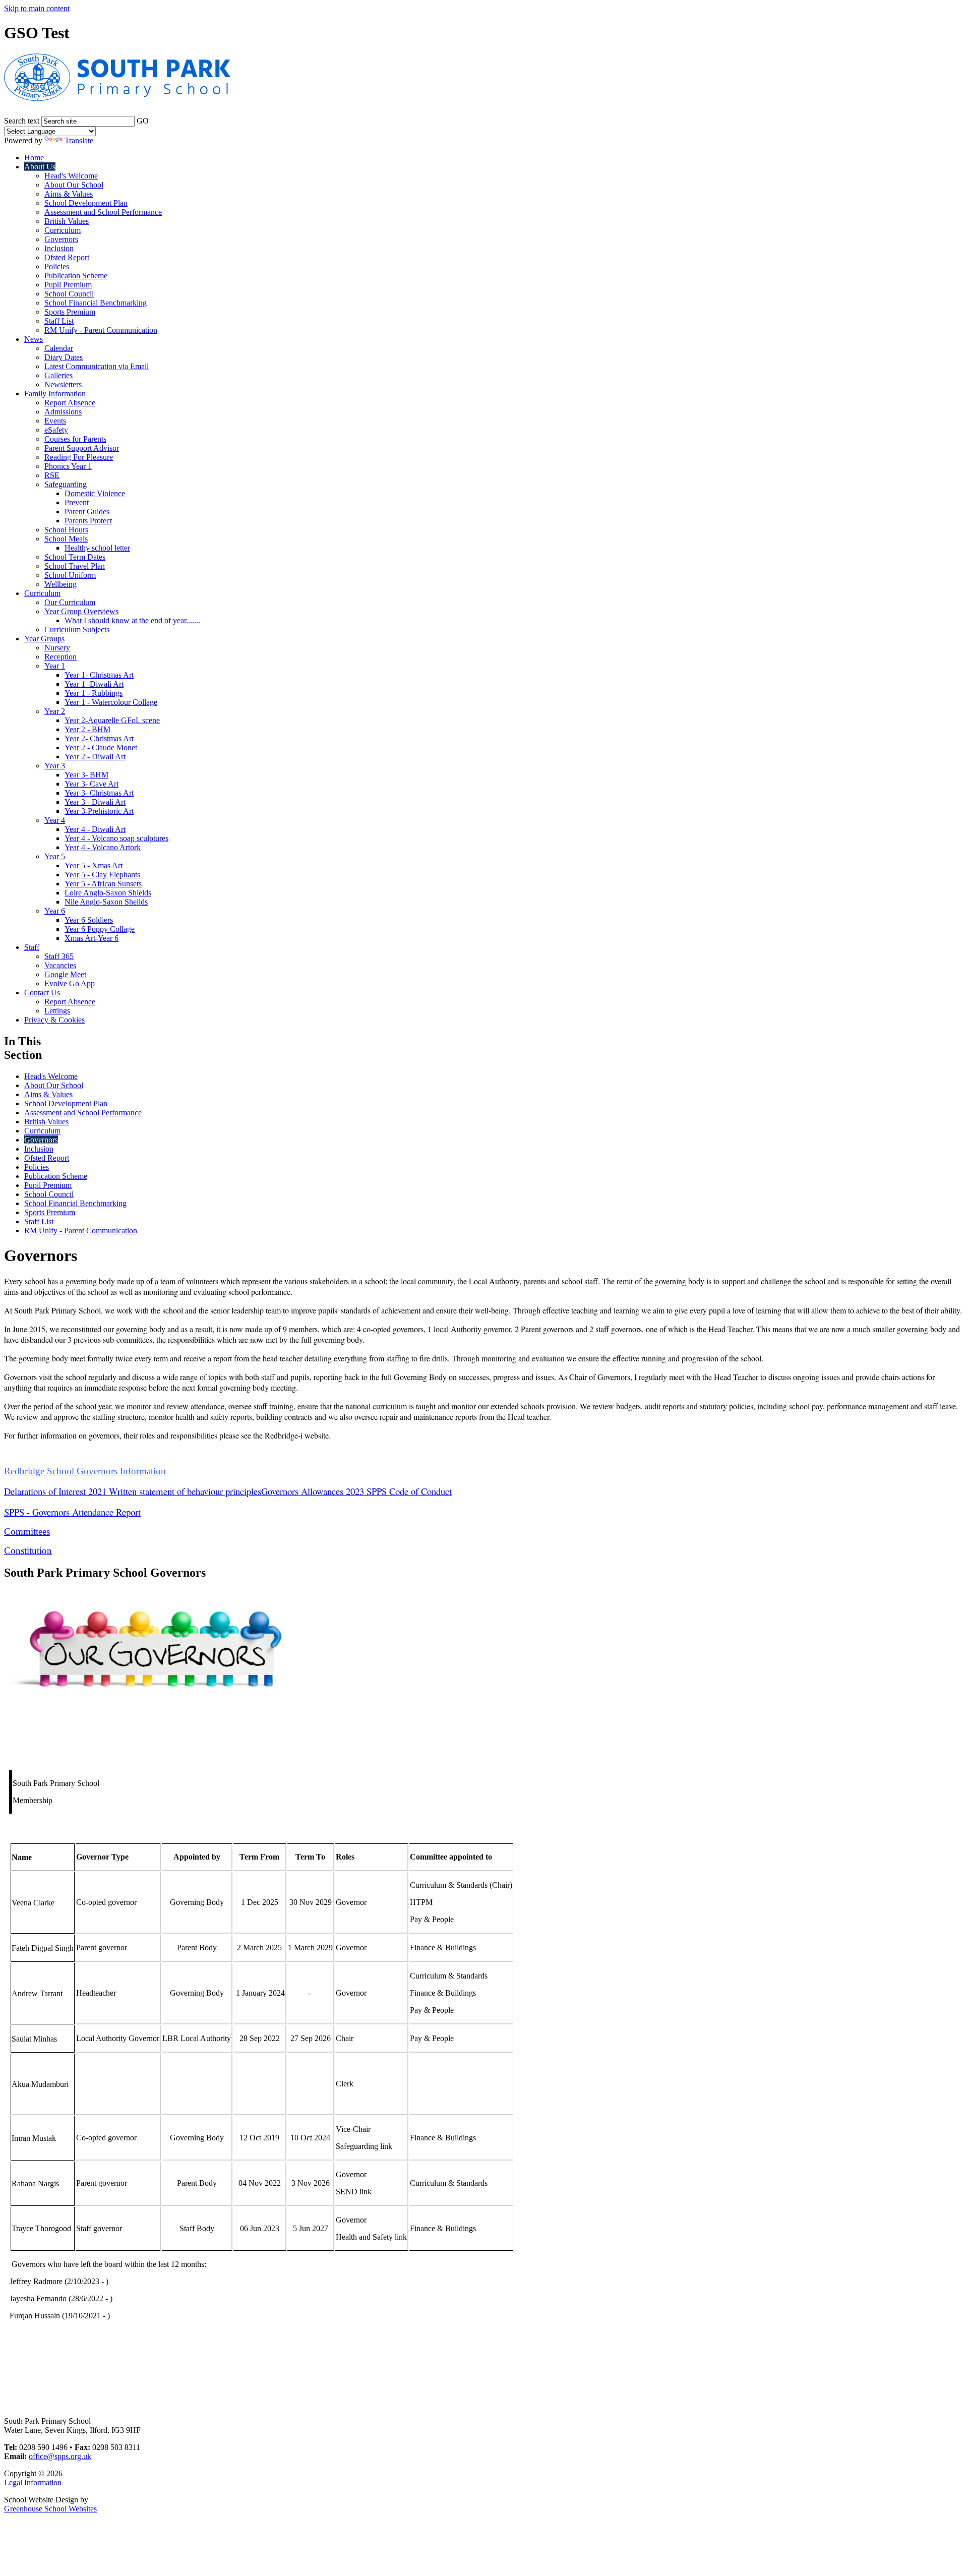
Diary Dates (64, 357)
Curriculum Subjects (77, 630)
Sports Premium (70, 312)
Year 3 (55, 766)
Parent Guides (87, 512)
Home (34, 158)
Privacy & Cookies (54, 1020)
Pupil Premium (68, 285)
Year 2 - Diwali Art (95, 757)
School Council (69, 294)
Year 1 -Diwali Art (94, 684)
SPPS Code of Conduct (409, 1491)
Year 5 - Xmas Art (94, 865)
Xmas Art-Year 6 (92, 938)
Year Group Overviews (81, 611)
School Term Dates (75, 557)
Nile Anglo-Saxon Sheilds (106, 902)
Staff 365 (59, 956)
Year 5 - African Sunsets (103, 884)
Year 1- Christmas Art (99, 675)
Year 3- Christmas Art (99, 793)
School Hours (66, 530)
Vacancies (60, 965)
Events (55, 421)
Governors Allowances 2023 (313, 1491)
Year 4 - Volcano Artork (103, 847)
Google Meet (65, 974)
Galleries (58, 375)
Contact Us (42, 993)
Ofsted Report (67, 257)
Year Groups (44, 639)
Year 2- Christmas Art (99, 738)
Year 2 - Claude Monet (101, 747)
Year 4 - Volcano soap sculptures (116, 838)
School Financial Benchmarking (96, 303)
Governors (61, 239)
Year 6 (55, 911)
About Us (40, 167)
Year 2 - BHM (87, 729)
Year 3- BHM (86, 775)
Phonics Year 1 (68, 466)
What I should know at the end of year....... (132, 620)
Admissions (63, 412)
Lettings (57, 1011)
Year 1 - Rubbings (94, 693)
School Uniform (70, 575)
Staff (32, 947)
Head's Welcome (71, 176)
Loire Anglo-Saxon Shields (108, 893)
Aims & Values (69, 194)
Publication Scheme (76, 276)
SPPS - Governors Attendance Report (72, 1512)
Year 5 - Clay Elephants (102, 875)
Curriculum (63, 230)
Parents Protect (88, 521)
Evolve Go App (70, 983)
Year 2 (55, 711)
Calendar (59, 348)
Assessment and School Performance (103, 212)
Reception (60, 657)
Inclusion (59, 248)
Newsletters (63, 384)
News (34, 339)
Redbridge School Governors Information (85, 1471)
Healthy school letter (97, 548)
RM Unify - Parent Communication (101, 330)
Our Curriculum (70, 602)
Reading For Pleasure (79, 457)
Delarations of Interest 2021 (55, 1491)
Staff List (59, 321)
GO (143, 121)
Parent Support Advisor (82, 448)
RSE (52, 475)
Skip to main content (37, 8)
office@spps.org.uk (60, 2456)
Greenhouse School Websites (50, 2509)
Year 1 (55, 666)
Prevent (77, 502)
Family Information (55, 394)
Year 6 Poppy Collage (100, 929)
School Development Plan (86, 203)
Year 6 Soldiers (89, 920)
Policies (57, 266)
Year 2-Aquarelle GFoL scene (112, 720)
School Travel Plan (75, 566)
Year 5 (55, 856)
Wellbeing (60, 584)
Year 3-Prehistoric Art (99, 811)
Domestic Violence (95, 493)
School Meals (66, 539)
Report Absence (70, 403)
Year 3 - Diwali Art (95, 802)
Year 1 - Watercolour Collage (111, 702)
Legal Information (33, 2482)
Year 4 (55, 820)
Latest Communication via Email (97, 366)
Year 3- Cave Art (92, 784)
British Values (67, 221)
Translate (79, 140)
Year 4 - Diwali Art (95, 829)
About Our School (74, 185)
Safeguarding (66, 484)
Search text (22, 121)
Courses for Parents (75, 439)
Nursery (57, 648)
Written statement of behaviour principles (185, 1491)
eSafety (56, 430)
